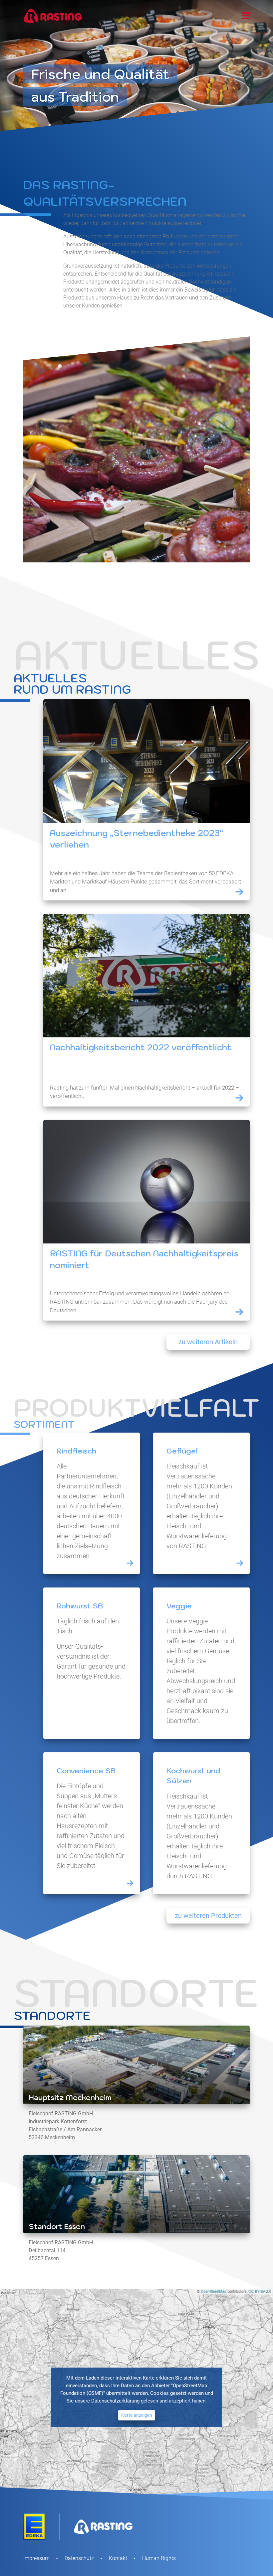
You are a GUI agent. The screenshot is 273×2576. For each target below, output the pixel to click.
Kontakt (118, 2558)
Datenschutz (79, 2558)
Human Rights (159, 2558)
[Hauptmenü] (246, 14)
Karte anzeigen (137, 2415)
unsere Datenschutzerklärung (107, 2401)
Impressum (36, 2558)
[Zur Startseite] (53, 16)
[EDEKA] (34, 2526)
